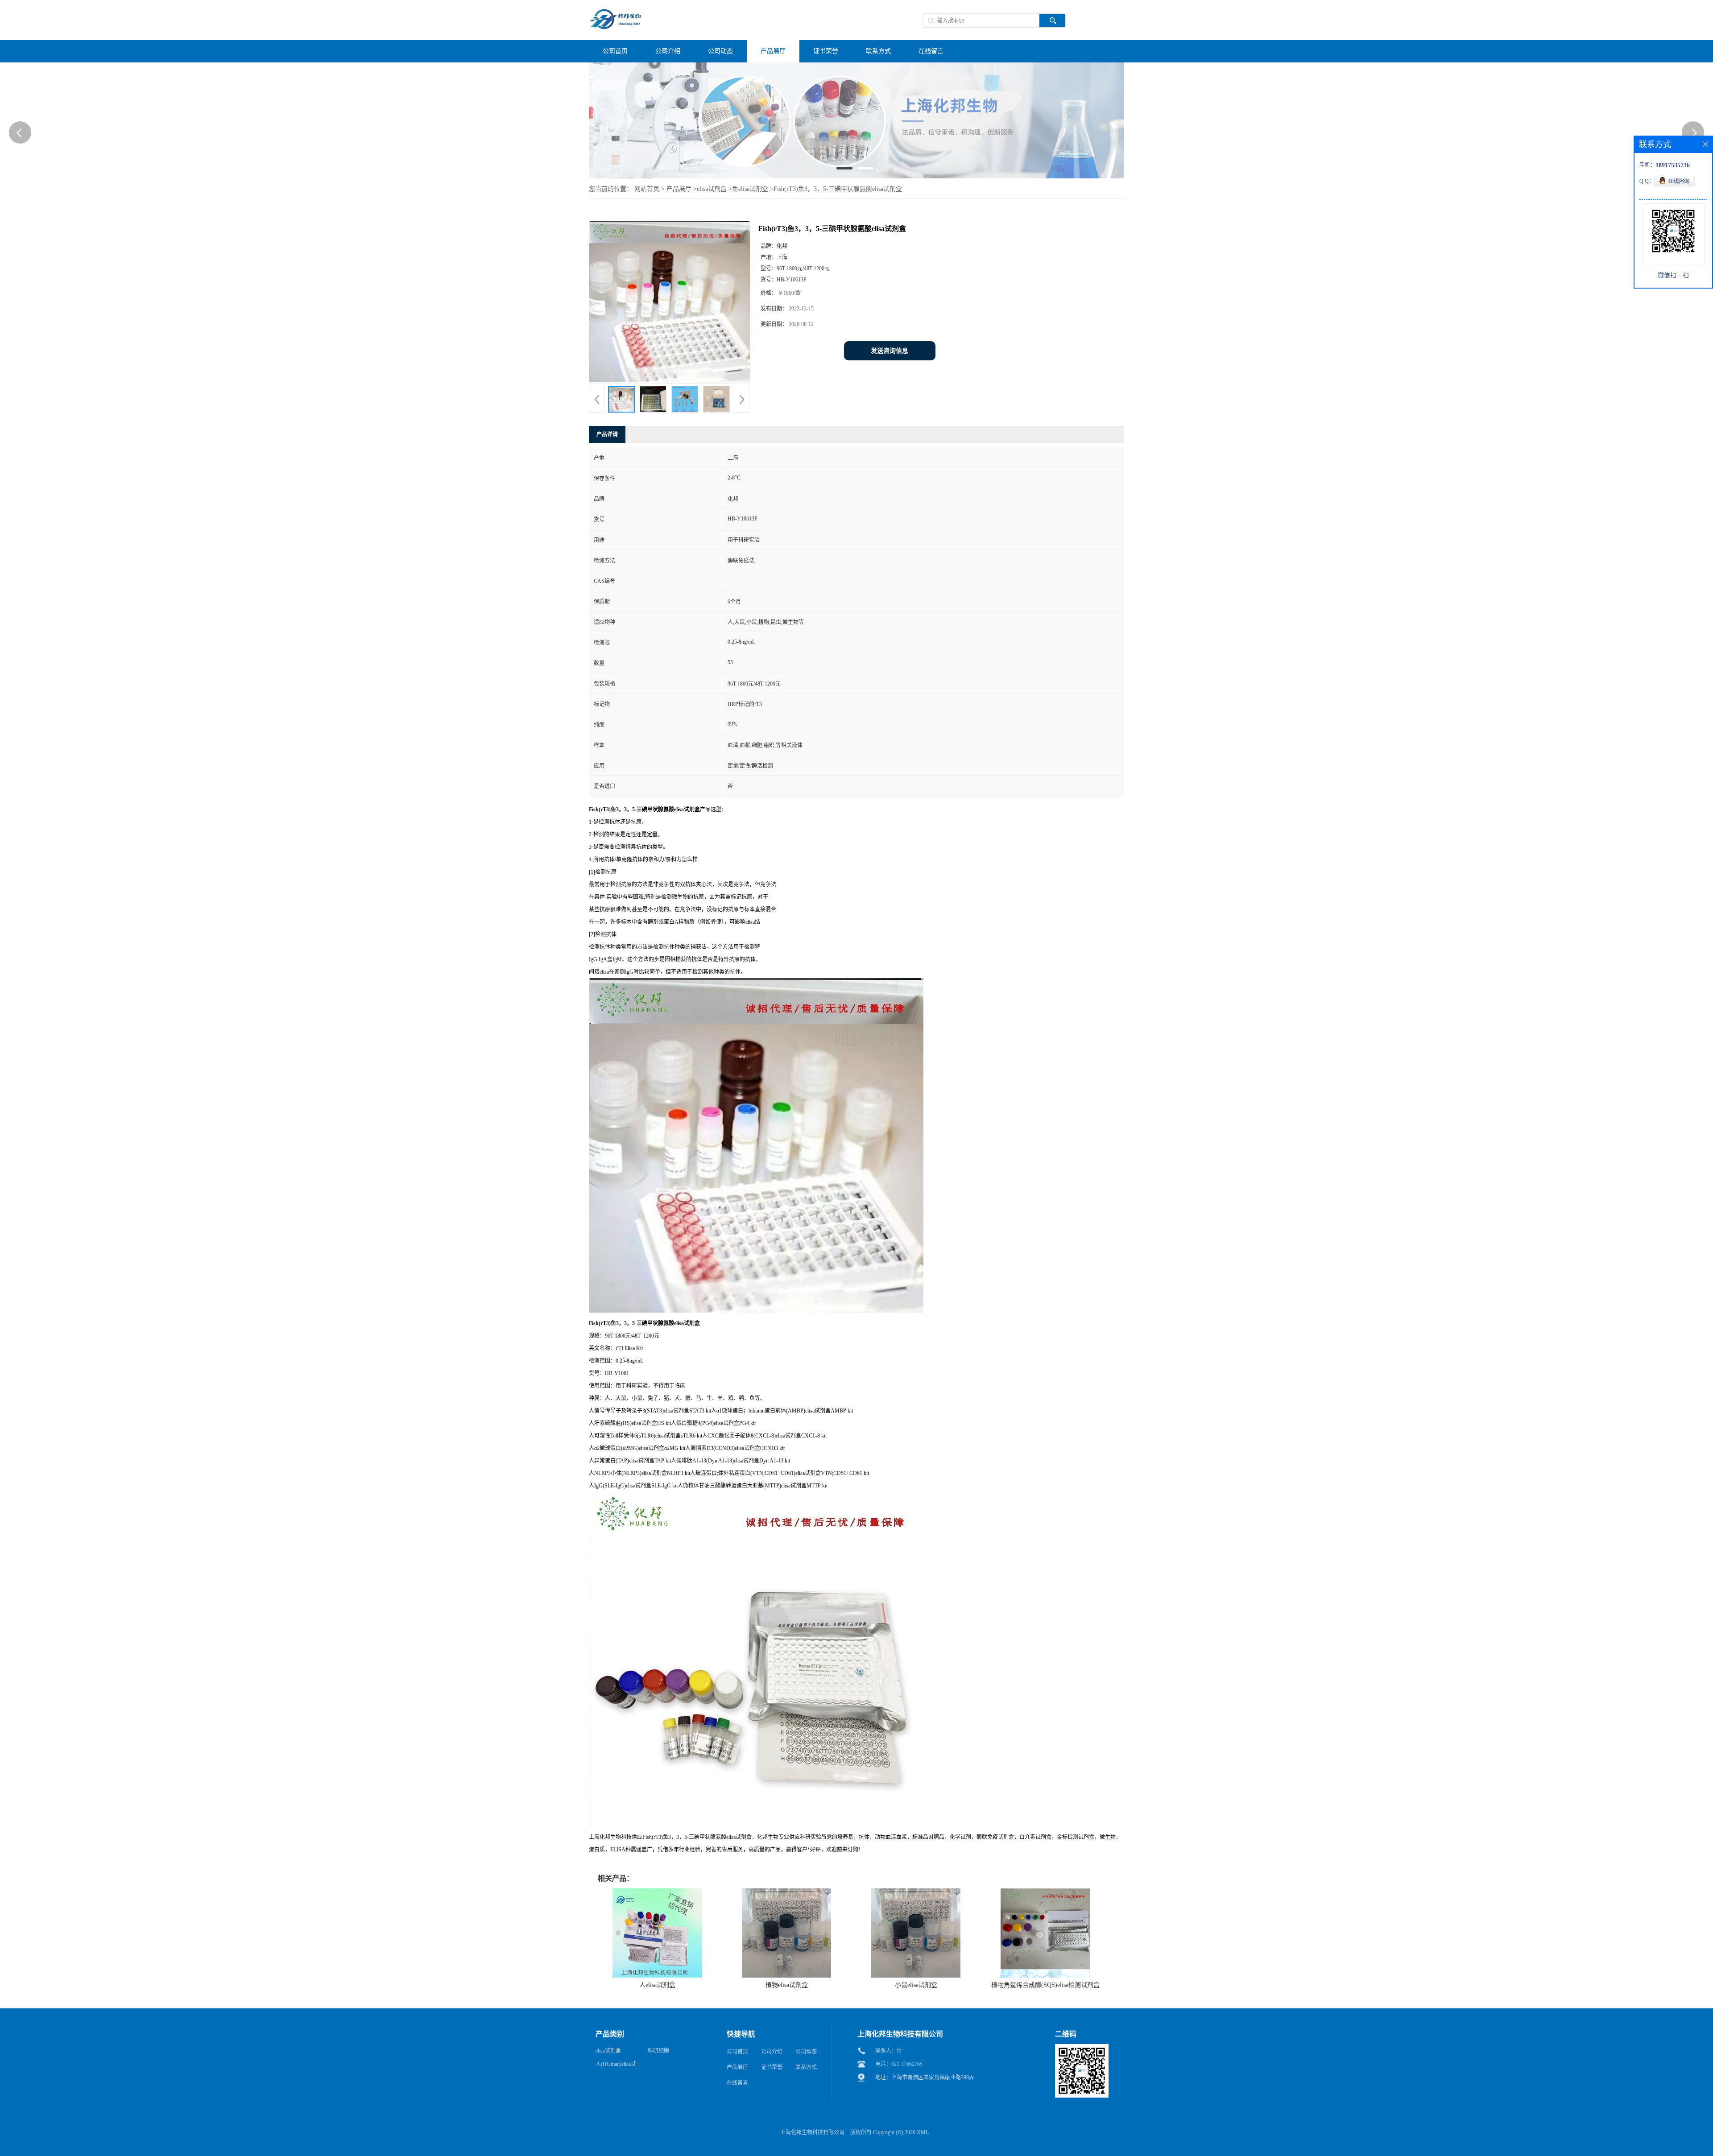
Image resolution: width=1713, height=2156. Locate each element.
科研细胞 (658, 2051)
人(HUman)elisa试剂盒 (616, 2066)
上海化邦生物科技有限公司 (812, 2132)
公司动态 (806, 2052)
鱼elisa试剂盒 (750, 189)
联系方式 (806, 2067)
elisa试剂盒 (712, 189)
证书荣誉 (772, 2067)
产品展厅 (679, 189)
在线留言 (737, 2083)
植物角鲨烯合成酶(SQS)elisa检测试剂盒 (1045, 1985)
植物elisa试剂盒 (787, 1985)
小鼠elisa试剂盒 (916, 1985)
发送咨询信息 (890, 351)
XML (923, 2132)
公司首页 (737, 2052)
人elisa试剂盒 (657, 1985)
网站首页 (647, 189)
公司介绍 (772, 2052)
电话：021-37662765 (899, 2064)
